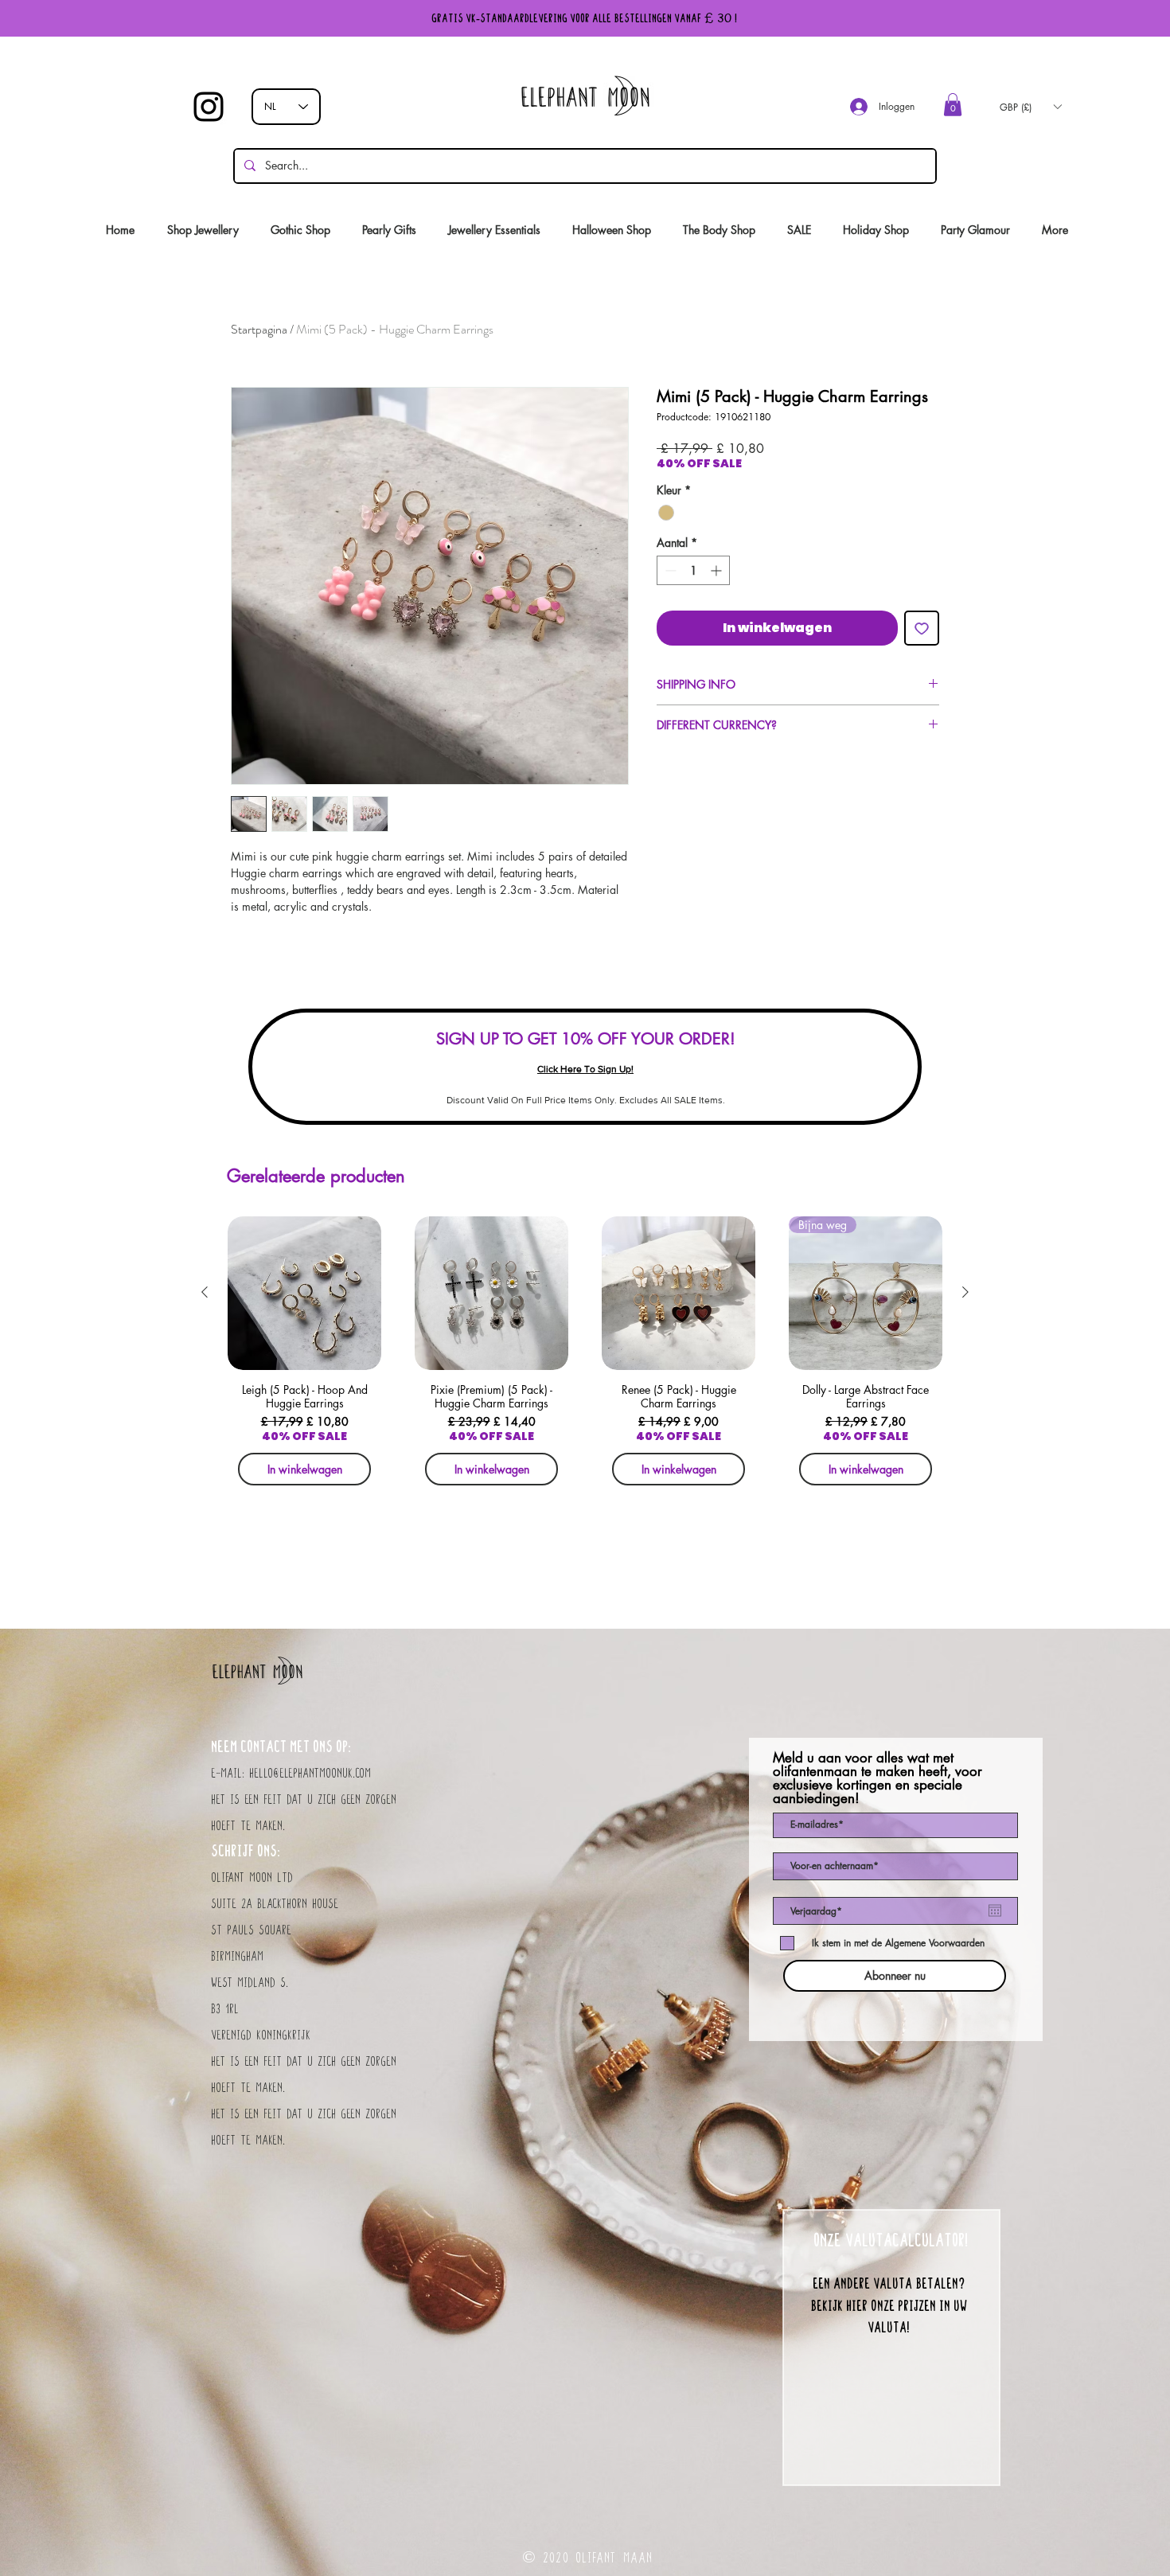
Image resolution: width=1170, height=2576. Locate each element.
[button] (953, 105)
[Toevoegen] (922, 628)
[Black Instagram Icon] (209, 107)
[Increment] (718, 570)
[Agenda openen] (995, 1911)
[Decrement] (669, 570)
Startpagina (259, 329)
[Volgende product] (965, 1292)
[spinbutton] (693, 570)
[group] (585, 1356)
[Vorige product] (205, 1292)
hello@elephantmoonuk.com (310, 1774)
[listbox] (1030, 107)
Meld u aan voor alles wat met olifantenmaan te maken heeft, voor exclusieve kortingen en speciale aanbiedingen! (877, 1778)
